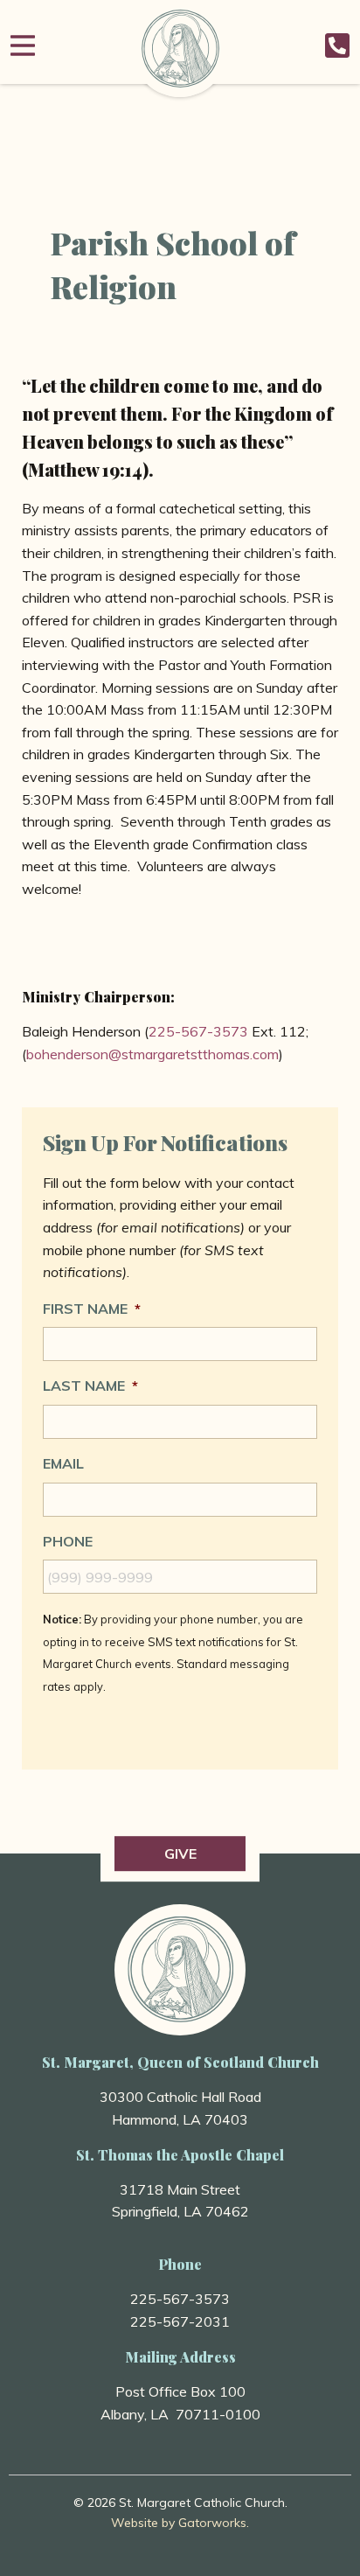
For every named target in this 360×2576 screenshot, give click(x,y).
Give (180, 1853)
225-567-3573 (198, 1031)
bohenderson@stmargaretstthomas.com (152, 1054)
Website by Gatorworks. (180, 2523)
